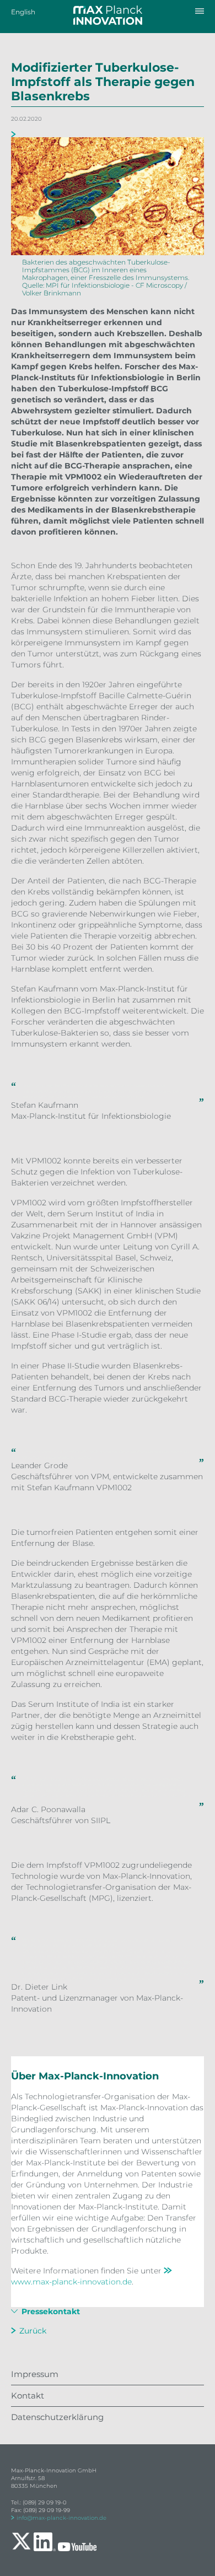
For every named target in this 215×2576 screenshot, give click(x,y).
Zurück (33, 2331)
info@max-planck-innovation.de (61, 2518)
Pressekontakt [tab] (50, 2312)
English (23, 12)
